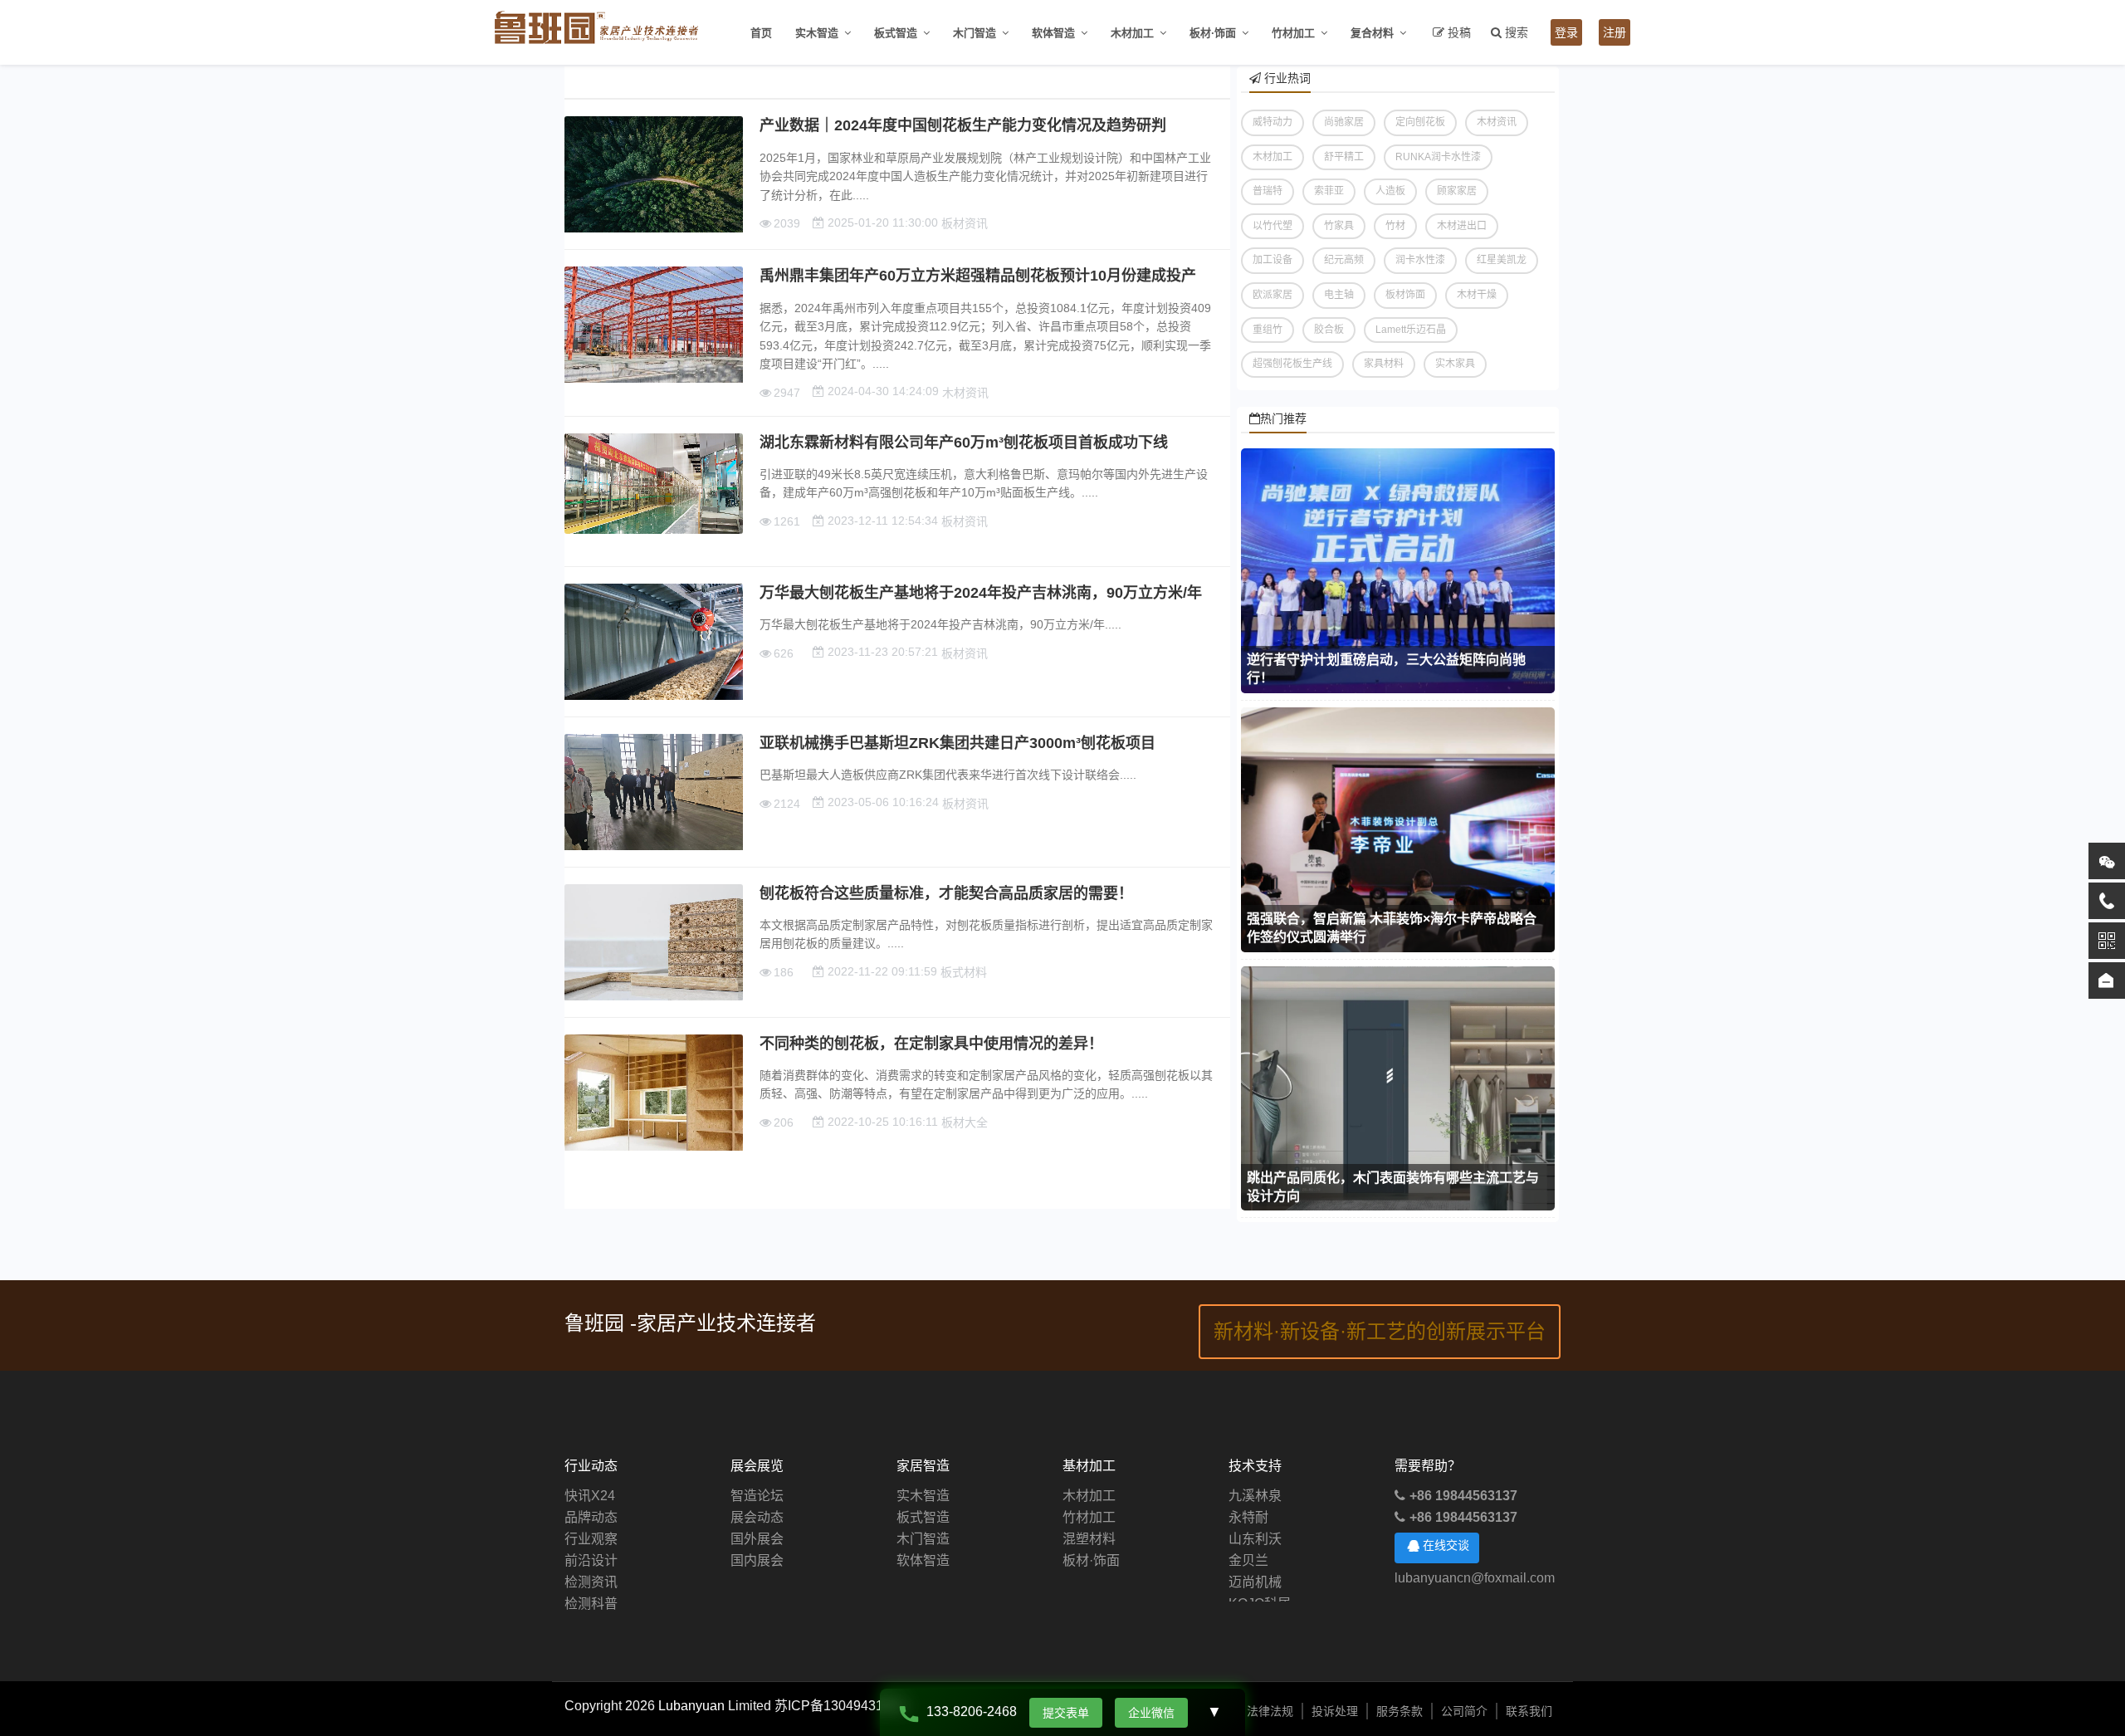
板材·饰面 (1213, 33)
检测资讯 (591, 1582)
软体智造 (1053, 33)
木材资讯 (1497, 122)
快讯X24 (590, 1496)
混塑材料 (1089, 1539)
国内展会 (757, 1560)
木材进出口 (1462, 226)
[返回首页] (2107, 980)
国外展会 (757, 1539)
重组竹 (1268, 330)
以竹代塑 (1273, 226)
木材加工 (1132, 33)
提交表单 (1066, 1713)
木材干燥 (1477, 295)
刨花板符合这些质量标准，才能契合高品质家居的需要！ (946, 893)
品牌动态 (591, 1517)
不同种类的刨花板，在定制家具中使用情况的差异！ (931, 1044)
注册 (1615, 32)
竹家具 (1339, 226)
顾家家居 (1457, 191)
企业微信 (1151, 1713)
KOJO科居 (1260, 1582)
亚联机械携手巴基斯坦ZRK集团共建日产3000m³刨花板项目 (957, 743)
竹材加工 (1293, 33)
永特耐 (1248, 1496)
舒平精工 (1344, 157)
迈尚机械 (1255, 1560)
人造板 (1390, 191)
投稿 (1459, 32)
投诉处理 (1335, 1711)
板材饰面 (1405, 295)
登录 (1566, 32)
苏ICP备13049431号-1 (841, 1706)
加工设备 (1273, 260)
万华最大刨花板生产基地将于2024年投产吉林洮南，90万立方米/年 (981, 593)
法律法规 (1270, 1711)
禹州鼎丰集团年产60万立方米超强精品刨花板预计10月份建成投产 (978, 276)
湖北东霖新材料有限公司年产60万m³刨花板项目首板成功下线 (964, 443)
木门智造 (975, 33)
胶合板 (1329, 330)
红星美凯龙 (1502, 260)
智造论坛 (757, 1496)
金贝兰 (1248, 1539)
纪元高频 (1344, 260)
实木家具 (1455, 364)
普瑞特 (1268, 191)
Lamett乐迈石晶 (1411, 330)
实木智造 (817, 33)
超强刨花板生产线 (1292, 364)
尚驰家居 (1344, 122)
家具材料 (1384, 364)
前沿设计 (591, 1560)
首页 (761, 33)
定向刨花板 (1420, 122)
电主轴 (1339, 295)
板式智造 (896, 33)
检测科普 (591, 1604)
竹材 (1395, 226)
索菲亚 (1329, 191)
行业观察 (591, 1539)
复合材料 (1372, 33)
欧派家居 (1273, 295)
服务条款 (1400, 1711)
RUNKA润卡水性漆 (1438, 157)
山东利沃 (1255, 1517)
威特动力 (1273, 122)
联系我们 (1529, 1711)
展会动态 (757, 1517)
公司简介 (1464, 1711)
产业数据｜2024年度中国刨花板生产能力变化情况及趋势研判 (963, 125)
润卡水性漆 (1420, 260)
